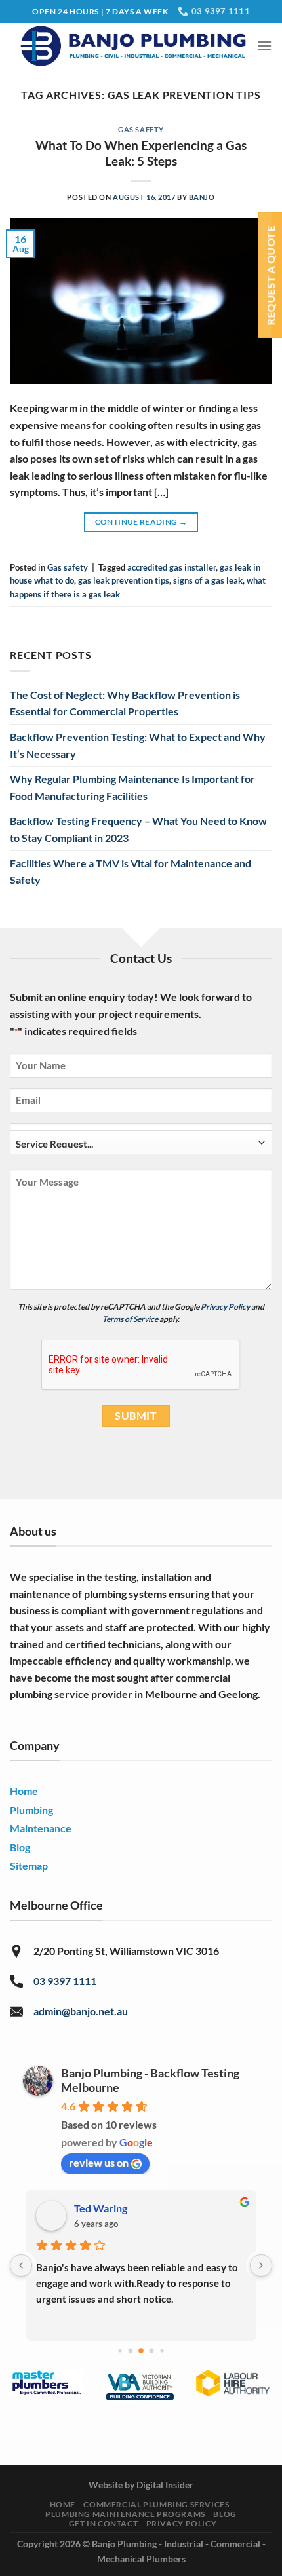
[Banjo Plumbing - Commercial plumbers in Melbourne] (133, 46)
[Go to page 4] (152, 2350)
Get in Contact (104, 2523)
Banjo (202, 197)
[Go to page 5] (162, 2350)
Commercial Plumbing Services (156, 2504)
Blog (225, 2514)
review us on (99, 2162)
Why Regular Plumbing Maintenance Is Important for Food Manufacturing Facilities (132, 787)
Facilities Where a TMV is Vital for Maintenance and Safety (131, 872)
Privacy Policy (225, 1307)
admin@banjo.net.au (81, 2011)
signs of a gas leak (208, 580)
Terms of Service (130, 1319)
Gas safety (141, 129)
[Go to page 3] (141, 2351)
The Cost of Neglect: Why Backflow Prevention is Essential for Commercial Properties (125, 703)
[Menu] (264, 46)
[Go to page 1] (120, 2350)
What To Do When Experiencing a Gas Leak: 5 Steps (141, 153)
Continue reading (141, 522)
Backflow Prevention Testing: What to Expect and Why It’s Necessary (138, 745)
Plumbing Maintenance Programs (125, 2514)
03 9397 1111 (65, 1981)
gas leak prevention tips (124, 580)
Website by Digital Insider (141, 2485)
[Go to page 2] (131, 2350)
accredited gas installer (171, 567)
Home (63, 2504)
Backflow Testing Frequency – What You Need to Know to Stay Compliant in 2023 (138, 829)
